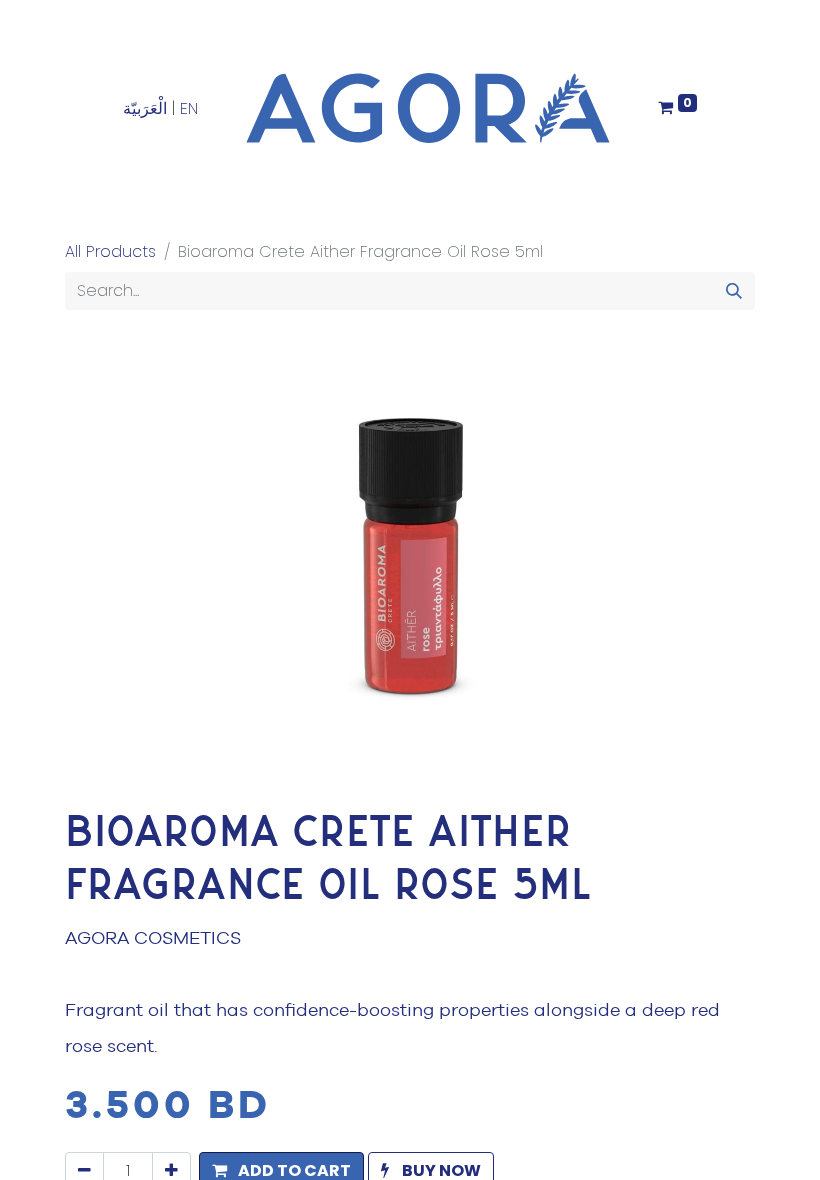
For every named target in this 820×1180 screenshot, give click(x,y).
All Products (110, 251)
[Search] (734, 291)
